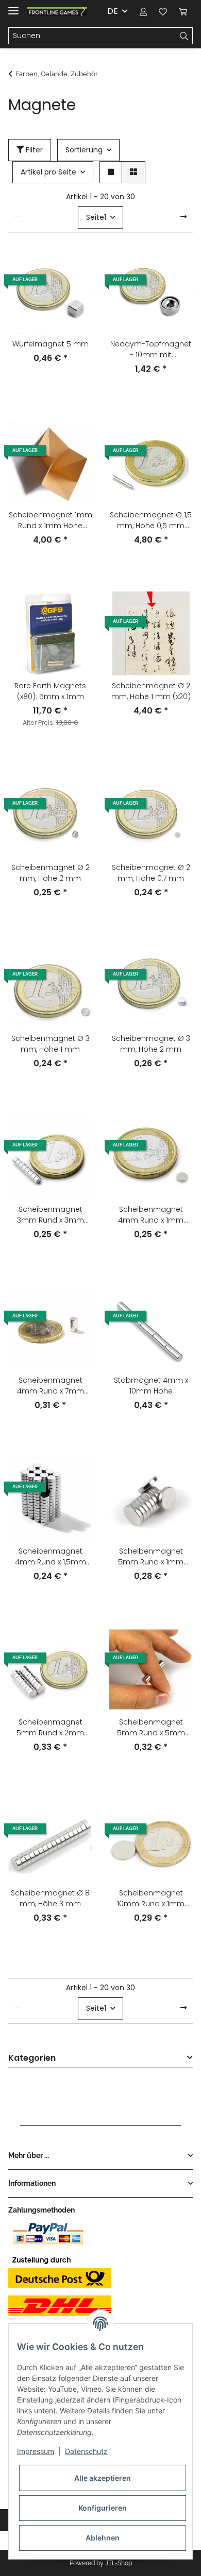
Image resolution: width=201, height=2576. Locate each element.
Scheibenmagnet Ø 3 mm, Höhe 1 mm (51, 1044)
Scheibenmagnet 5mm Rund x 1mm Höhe (151, 1557)
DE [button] (113, 11)
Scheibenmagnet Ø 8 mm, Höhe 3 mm (50, 1898)
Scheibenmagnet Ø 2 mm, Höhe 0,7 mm (151, 873)
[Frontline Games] (57, 12)
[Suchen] (184, 36)
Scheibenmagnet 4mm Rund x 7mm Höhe (51, 1386)
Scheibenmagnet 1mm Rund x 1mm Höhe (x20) (51, 520)
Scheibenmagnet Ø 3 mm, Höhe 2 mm (151, 1044)
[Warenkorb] (183, 11)
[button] (143, 11)
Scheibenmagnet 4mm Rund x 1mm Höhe (151, 1215)
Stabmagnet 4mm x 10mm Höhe (151, 1386)
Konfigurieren (103, 2508)
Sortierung (84, 150)
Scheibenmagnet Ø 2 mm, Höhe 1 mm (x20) (151, 691)
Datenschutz (86, 2451)
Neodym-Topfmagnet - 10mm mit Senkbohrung (151, 350)
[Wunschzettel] (163, 11)
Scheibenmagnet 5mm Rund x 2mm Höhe (50, 1728)
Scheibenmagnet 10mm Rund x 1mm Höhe (151, 1899)
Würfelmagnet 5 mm (51, 344)
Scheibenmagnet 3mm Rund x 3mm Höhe (51, 1215)
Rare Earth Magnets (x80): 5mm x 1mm (50, 691)
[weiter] (183, 217)
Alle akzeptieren (103, 2478)
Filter (33, 150)
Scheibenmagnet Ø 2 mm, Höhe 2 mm (51, 873)
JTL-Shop (119, 2563)
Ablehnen (103, 2538)
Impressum (36, 2451)
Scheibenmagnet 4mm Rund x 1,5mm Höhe (51, 1557)
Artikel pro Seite (48, 172)
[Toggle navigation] (13, 6)
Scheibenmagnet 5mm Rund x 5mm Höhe (151, 1728)
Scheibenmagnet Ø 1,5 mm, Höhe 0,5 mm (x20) (151, 520)
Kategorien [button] (32, 2058)
